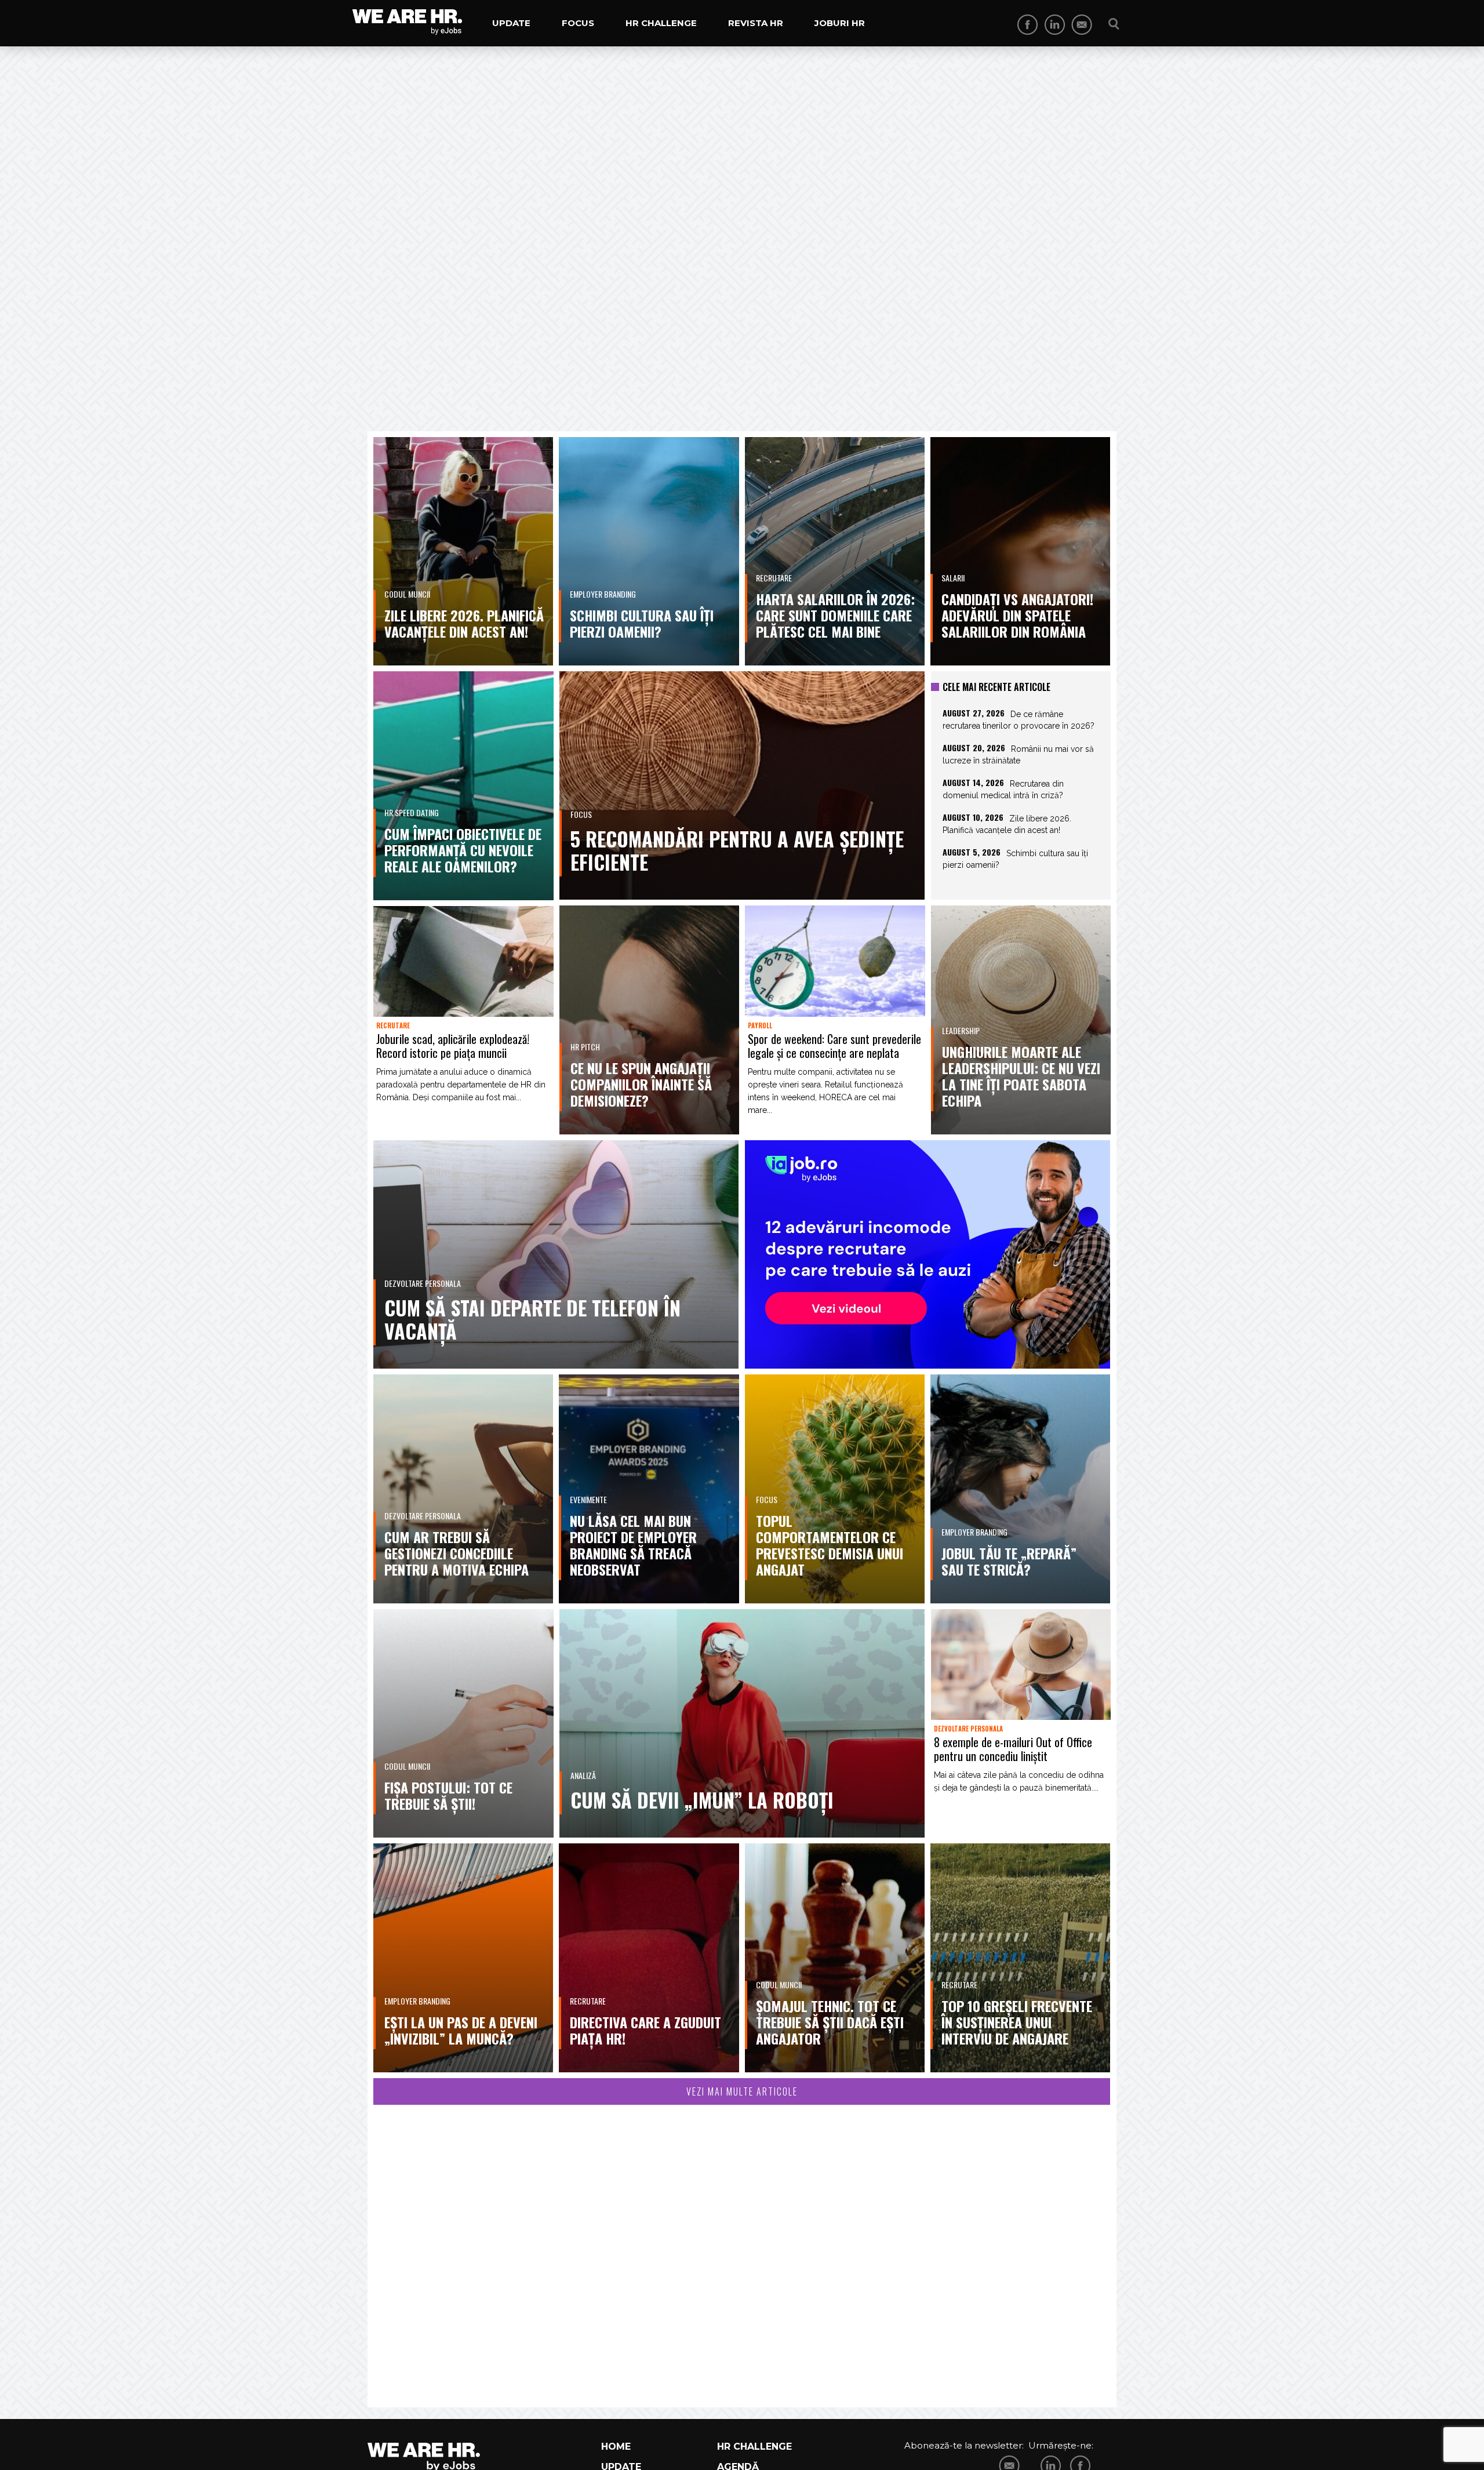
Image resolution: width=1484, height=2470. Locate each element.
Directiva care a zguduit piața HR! (645, 2030)
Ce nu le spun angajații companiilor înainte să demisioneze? (641, 1084)
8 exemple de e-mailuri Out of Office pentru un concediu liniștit (1013, 1749)
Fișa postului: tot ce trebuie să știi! (448, 1795)
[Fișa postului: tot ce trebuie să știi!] (463, 1724)
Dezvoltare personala (423, 1283)
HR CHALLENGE (754, 2447)
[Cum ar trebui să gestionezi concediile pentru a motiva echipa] (463, 1489)
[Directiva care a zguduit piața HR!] (649, 1958)
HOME (616, 2447)
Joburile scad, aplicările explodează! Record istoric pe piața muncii (453, 1046)
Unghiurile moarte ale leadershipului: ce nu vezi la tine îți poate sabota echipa (1021, 1076)
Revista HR (756, 23)
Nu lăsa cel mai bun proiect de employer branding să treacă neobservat (633, 1545)
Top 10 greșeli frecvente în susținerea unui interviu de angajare (1017, 2022)
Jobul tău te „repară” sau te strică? (1009, 1561)
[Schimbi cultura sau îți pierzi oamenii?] (649, 551)
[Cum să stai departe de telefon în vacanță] (556, 1254)
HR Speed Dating (412, 812)
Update (511, 23)
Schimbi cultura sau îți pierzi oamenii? (642, 623)
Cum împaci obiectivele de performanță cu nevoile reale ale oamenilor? (463, 850)
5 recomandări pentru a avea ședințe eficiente (737, 850)
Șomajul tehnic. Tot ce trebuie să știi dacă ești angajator (830, 2022)
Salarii (953, 578)
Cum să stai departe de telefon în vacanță (532, 1319)
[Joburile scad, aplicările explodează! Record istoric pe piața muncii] (463, 961)
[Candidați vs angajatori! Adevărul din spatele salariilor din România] (1020, 551)
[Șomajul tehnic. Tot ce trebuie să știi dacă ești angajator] (835, 1958)
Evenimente (588, 1499)
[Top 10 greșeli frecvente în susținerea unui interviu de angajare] (1020, 1958)
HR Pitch (585, 1047)
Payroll (760, 1025)
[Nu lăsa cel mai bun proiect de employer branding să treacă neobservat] (649, 1489)
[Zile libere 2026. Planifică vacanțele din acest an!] (463, 551)
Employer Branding (603, 594)
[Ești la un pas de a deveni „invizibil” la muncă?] (463, 1958)
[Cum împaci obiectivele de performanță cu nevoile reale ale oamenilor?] (463, 786)
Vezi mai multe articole (742, 2091)
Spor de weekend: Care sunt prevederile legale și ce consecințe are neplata (834, 1046)
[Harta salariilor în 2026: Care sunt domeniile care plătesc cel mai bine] (835, 551)
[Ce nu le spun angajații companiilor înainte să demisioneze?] (650, 1020)
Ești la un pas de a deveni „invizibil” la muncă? (461, 2030)
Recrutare (774, 578)
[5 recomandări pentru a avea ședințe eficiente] (742, 785)
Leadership (961, 1030)
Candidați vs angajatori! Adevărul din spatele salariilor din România (1017, 615)
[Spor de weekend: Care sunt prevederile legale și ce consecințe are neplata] (835, 961)
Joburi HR (840, 23)
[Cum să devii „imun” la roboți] (742, 1723)
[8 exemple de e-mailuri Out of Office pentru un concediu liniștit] (1021, 1665)
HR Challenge (661, 23)
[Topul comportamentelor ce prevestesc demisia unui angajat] (835, 1489)
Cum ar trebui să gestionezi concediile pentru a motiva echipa (457, 1553)
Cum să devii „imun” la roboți (702, 1800)
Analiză (583, 1775)
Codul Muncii (407, 594)
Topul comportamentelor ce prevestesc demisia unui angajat (830, 1545)
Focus (578, 23)
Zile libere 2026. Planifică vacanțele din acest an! (464, 623)
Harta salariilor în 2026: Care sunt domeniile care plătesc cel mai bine (835, 615)
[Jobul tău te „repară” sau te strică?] (1020, 1489)
